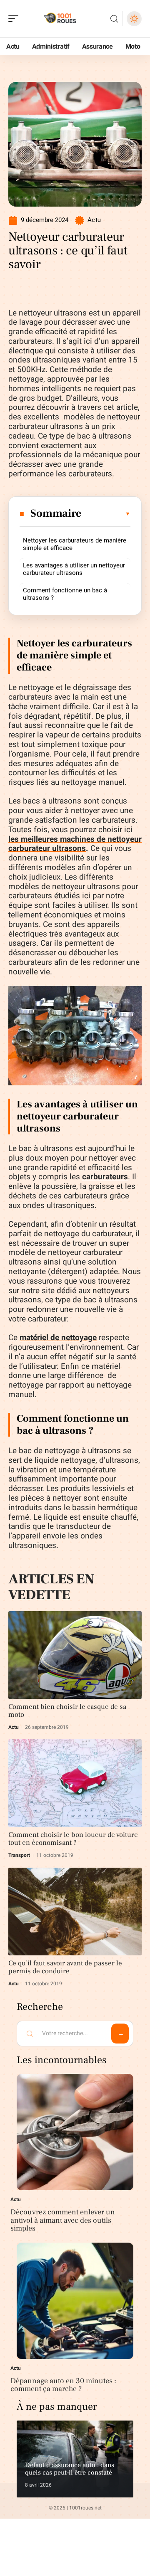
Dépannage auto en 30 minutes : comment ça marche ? (63, 2385)
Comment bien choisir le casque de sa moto (67, 1711)
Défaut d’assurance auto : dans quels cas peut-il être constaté (70, 2469)
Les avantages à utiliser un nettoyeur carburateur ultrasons (74, 569)
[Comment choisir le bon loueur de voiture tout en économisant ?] (75, 1783)
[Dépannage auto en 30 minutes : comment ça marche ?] (75, 2301)
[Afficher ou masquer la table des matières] (106, 514)
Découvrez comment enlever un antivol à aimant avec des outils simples (63, 2220)
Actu (94, 220)
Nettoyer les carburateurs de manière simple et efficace (75, 544)
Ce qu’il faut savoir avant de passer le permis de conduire (65, 1967)
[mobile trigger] (15, 19)
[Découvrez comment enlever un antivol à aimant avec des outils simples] (75, 2132)
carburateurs (105, 1177)
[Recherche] (114, 19)
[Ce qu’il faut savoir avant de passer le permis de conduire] (75, 1912)
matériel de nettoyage (58, 1338)
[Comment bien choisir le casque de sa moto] (75, 1655)
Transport (19, 1855)
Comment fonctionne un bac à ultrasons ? (65, 594)
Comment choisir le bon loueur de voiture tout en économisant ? (73, 1839)
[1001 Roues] (60, 19)
